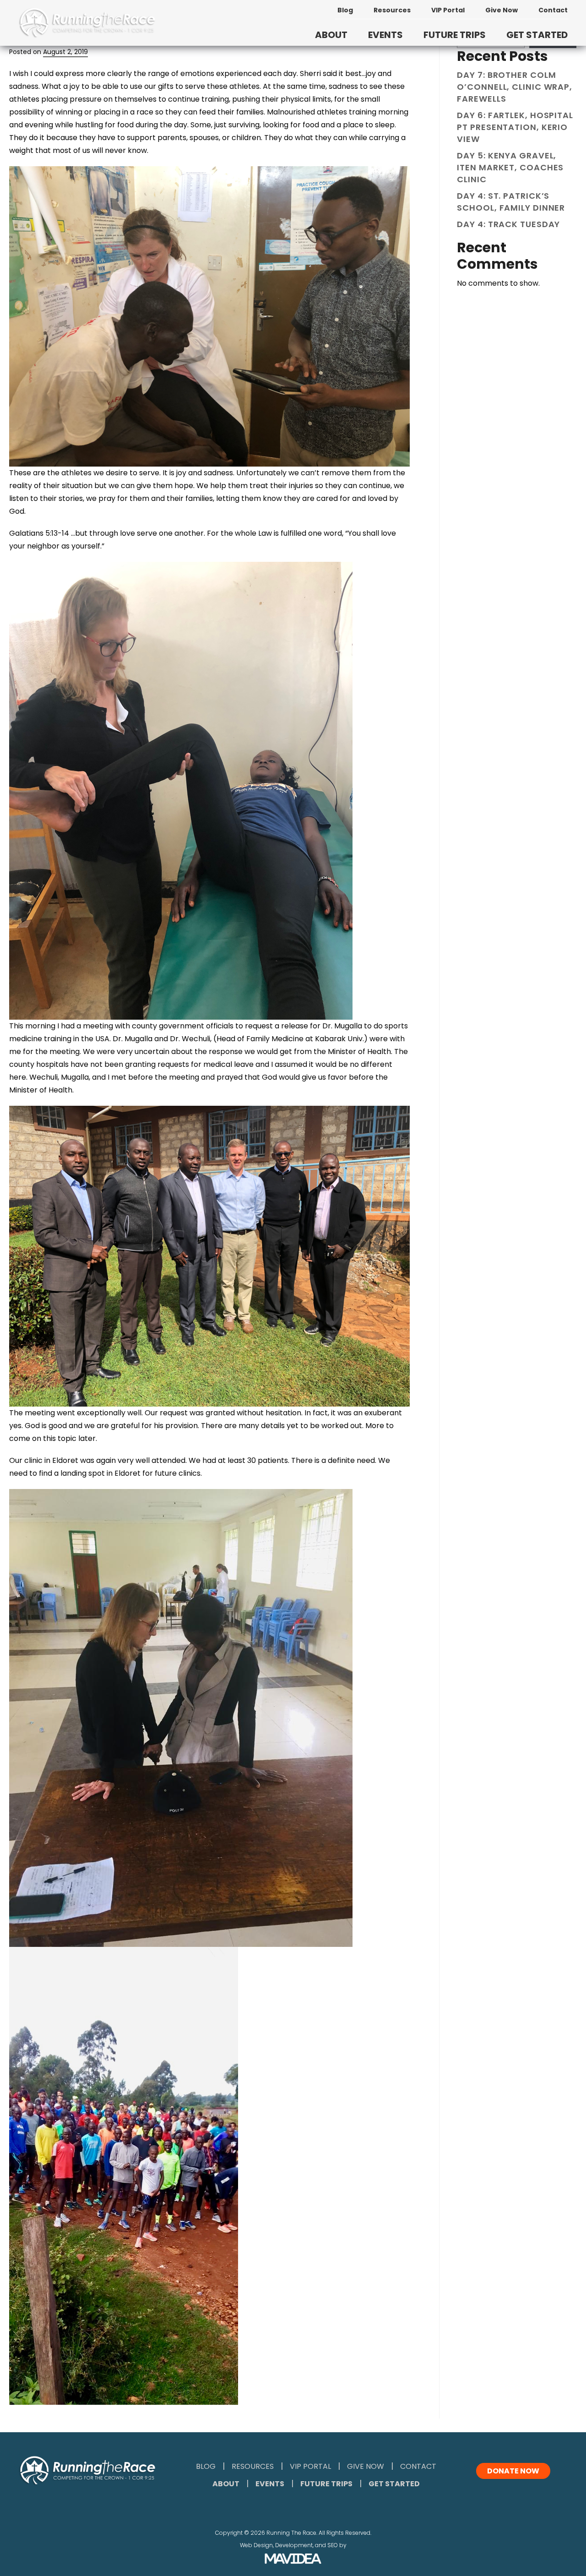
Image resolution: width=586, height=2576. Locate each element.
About (226, 2484)
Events (270, 2484)
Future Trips (326, 2484)
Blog (345, 10)
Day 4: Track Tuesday (508, 224)
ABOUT (331, 35)
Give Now (502, 10)
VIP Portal (448, 10)
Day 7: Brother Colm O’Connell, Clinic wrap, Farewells (515, 87)
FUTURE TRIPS (455, 35)
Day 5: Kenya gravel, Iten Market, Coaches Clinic (510, 167)
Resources (392, 10)
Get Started (394, 2484)
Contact (553, 10)
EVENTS (385, 35)
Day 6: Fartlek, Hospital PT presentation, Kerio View (515, 127)
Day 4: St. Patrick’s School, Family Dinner (511, 202)
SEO (333, 2545)
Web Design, (257, 2545)
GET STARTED (537, 35)
